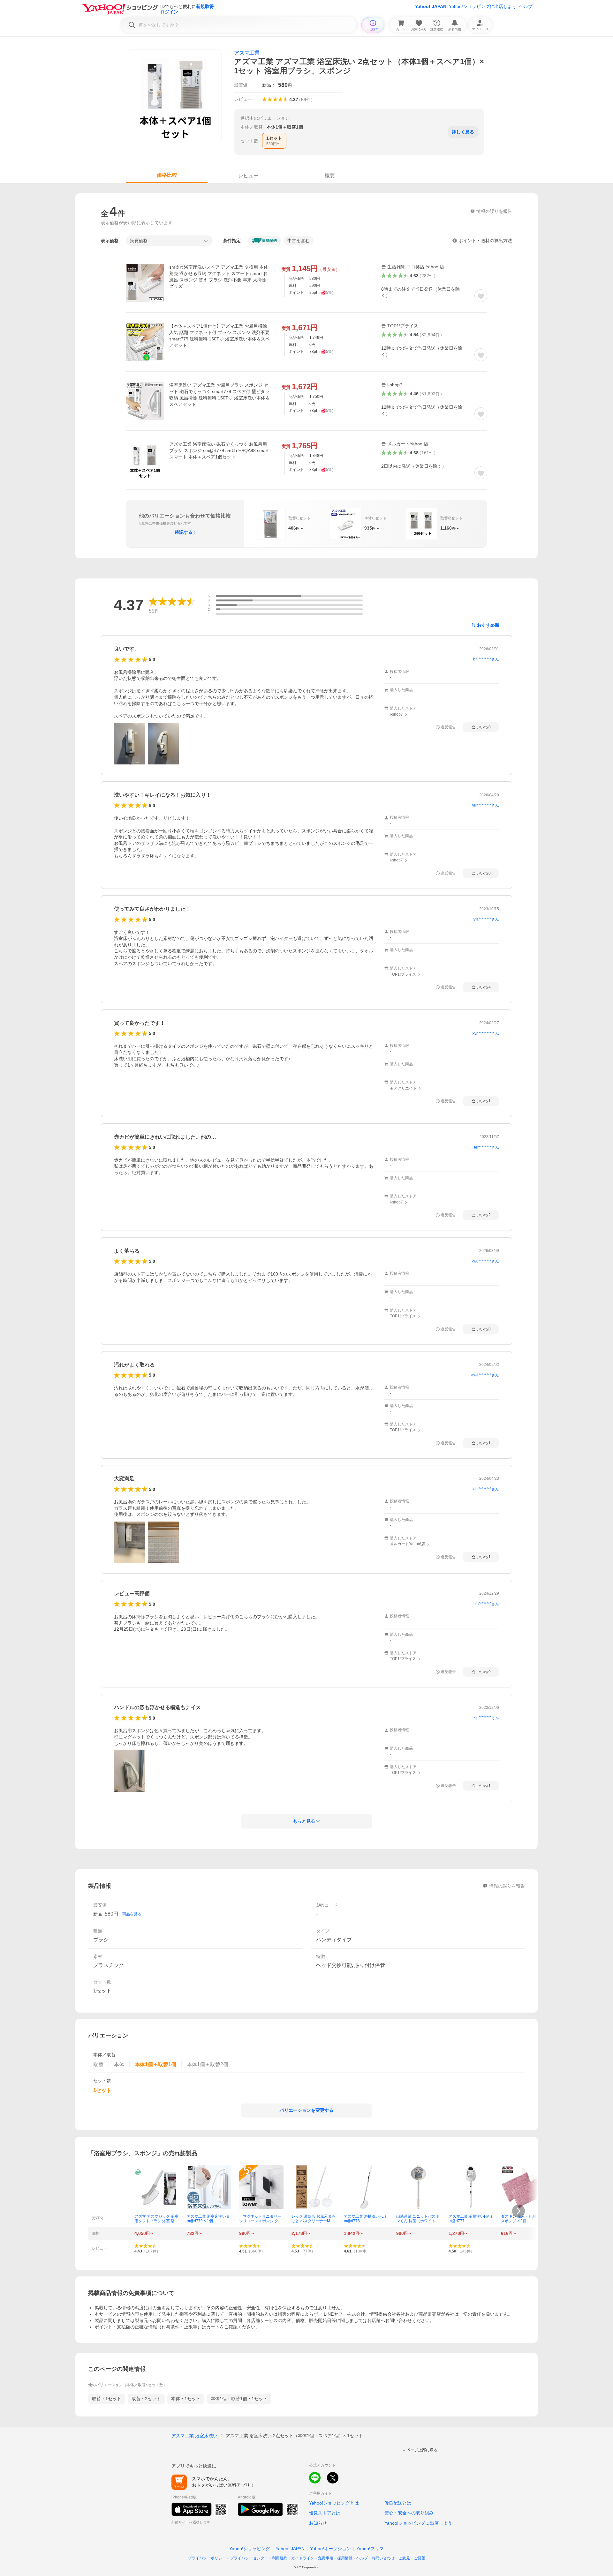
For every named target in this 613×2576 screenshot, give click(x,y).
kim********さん (486, 1489)
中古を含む (299, 241)
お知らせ (318, 2523)
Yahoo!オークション (330, 2549)
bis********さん (486, 1604)
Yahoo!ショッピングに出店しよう (483, 6)
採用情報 (345, 2558)
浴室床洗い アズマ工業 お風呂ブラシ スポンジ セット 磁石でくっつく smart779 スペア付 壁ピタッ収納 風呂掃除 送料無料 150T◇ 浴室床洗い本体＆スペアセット (219, 395)
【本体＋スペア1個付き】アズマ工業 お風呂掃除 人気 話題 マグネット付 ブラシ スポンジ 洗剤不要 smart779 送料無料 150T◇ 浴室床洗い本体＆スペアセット (219, 336)
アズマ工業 (247, 53)
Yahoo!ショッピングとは (334, 2503)
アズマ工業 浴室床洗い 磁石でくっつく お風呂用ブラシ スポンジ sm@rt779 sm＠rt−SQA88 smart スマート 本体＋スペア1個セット (219, 450)
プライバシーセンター (249, 2558)
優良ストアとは (325, 2513)
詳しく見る (463, 132)
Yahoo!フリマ (370, 2549)
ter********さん (487, 1147)
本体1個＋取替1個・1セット (239, 2399)
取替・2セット (146, 2399)
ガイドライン (303, 2558)
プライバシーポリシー (207, 2558)
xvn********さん (486, 1033)
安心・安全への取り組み (409, 2513)
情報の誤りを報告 (507, 1886)
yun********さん (486, 805)
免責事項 (326, 2558)
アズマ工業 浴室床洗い (194, 2436)
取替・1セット (107, 2399)
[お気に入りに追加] (481, 296)
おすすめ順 (488, 625)
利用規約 (280, 2558)
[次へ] (518, 2211)
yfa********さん (486, 919)
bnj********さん (486, 659)
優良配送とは (398, 2503)
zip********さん (486, 1718)
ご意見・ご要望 (412, 2558)
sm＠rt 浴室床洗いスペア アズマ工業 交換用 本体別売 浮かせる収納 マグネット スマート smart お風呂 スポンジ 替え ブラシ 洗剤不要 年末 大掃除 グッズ (219, 277)
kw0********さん (485, 1261)
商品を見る (132, 1914)
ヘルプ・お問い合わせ (375, 2558)
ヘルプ (526, 6)
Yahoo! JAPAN (431, 6)
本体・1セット (186, 2399)
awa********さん (485, 1375)
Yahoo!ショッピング (250, 2549)
